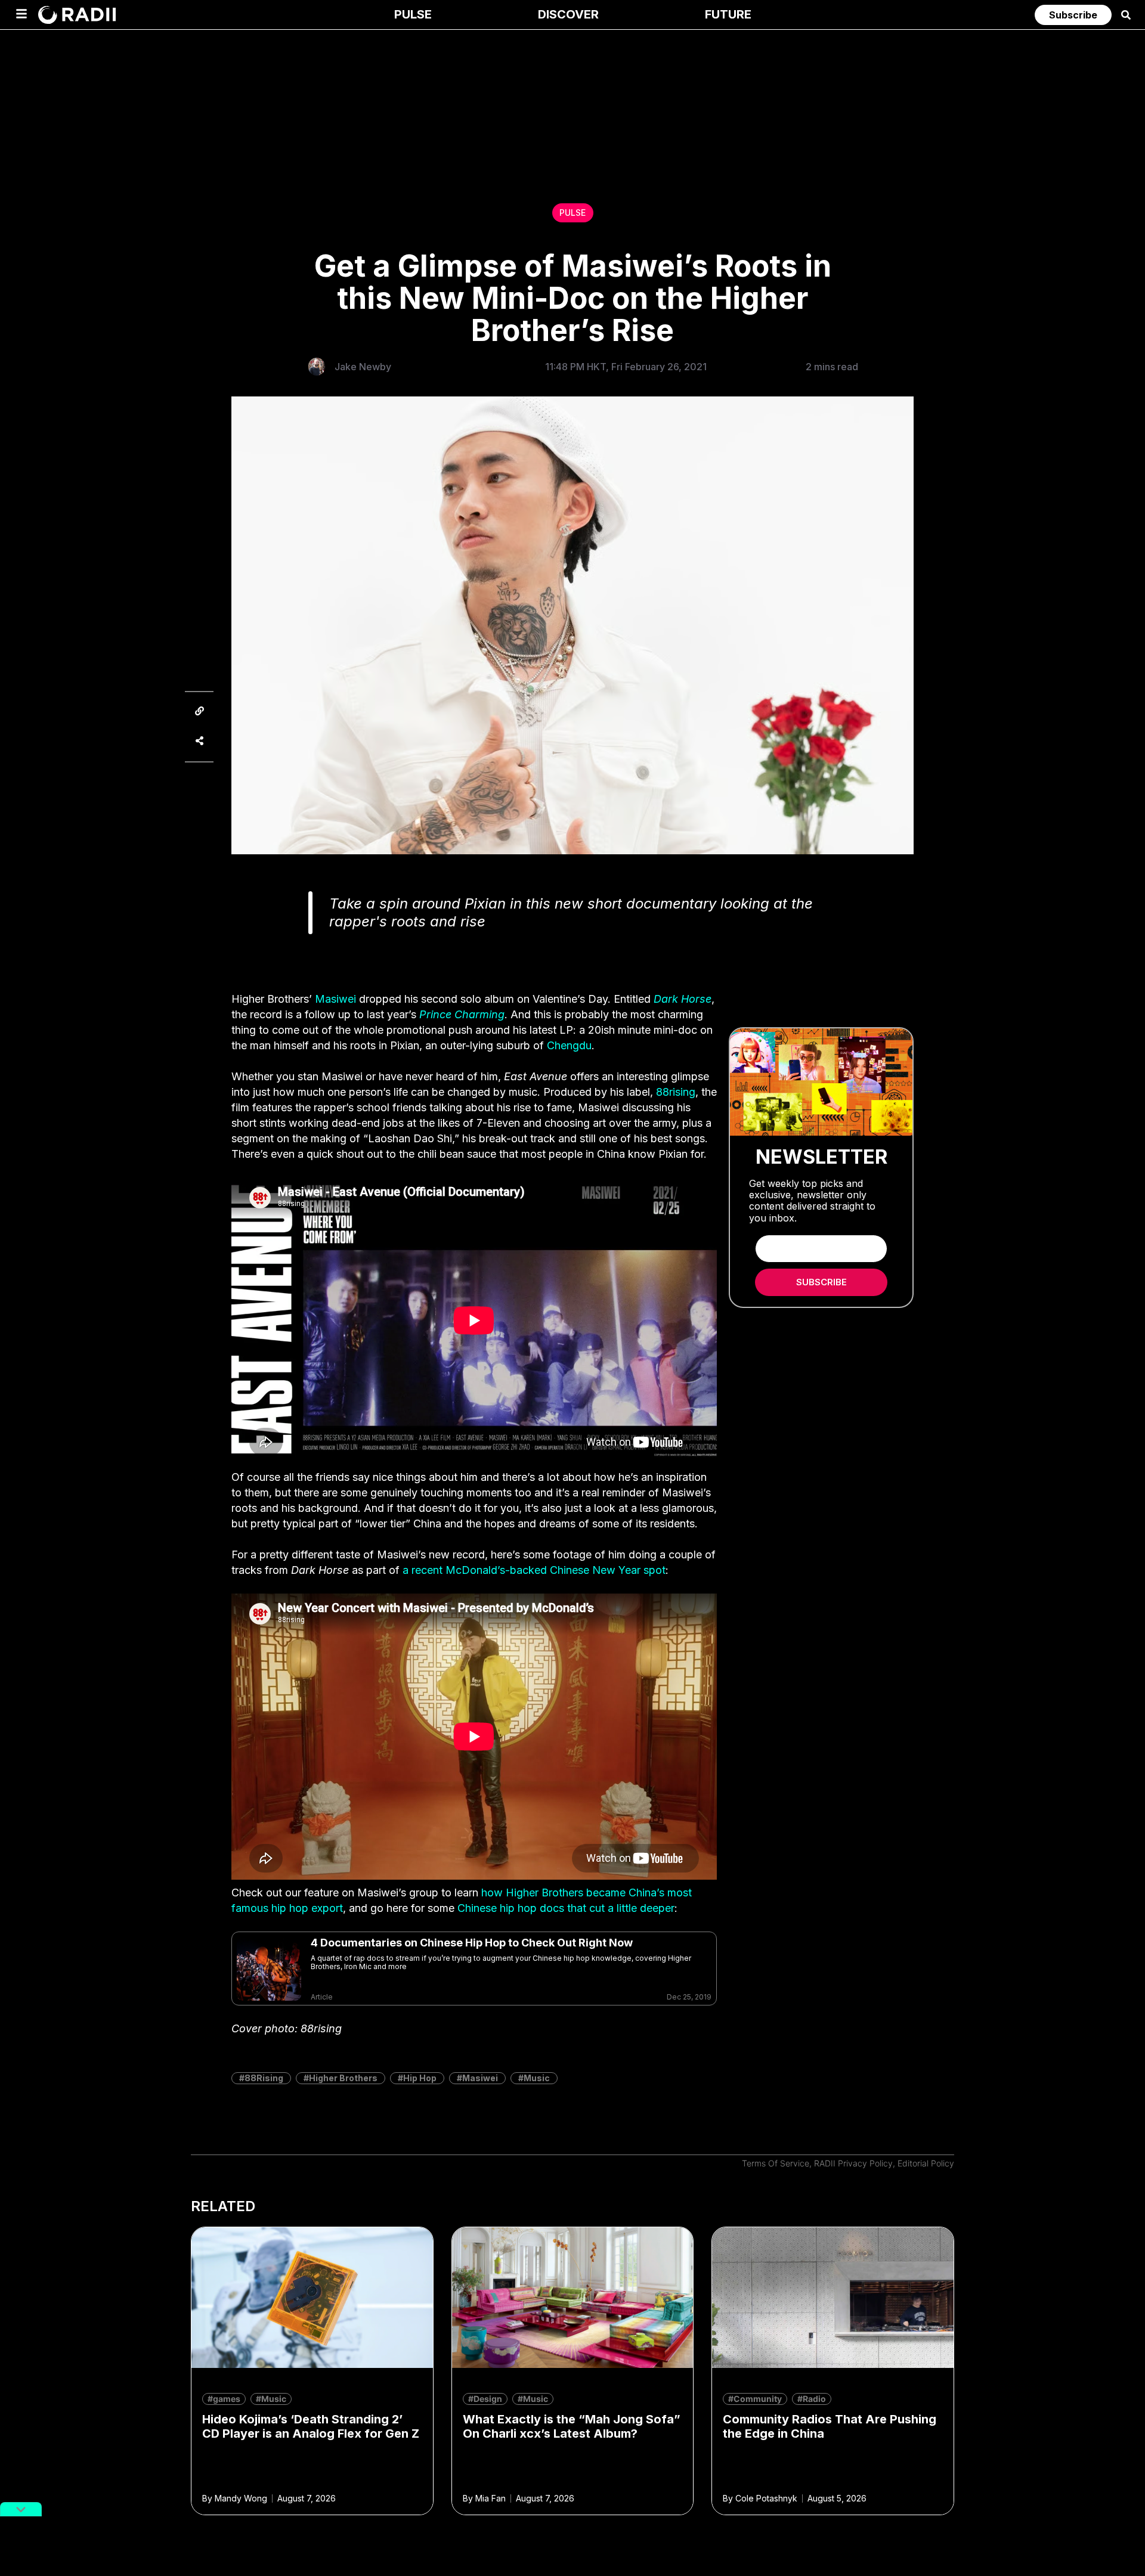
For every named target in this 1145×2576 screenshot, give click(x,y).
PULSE (572, 213)
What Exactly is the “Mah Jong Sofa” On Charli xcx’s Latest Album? (572, 2426)
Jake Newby (363, 367)
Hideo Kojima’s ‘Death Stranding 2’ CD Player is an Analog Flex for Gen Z (311, 2426)
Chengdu (569, 1045)
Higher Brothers (343, 2078)
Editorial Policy (926, 2163)
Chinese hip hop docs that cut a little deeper (566, 1908)
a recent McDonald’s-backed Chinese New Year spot (534, 1570)
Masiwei (335, 999)
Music (537, 2078)
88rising (676, 1092)
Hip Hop (420, 2078)
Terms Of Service (776, 2163)
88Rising (264, 2078)
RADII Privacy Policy (853, 2163)
